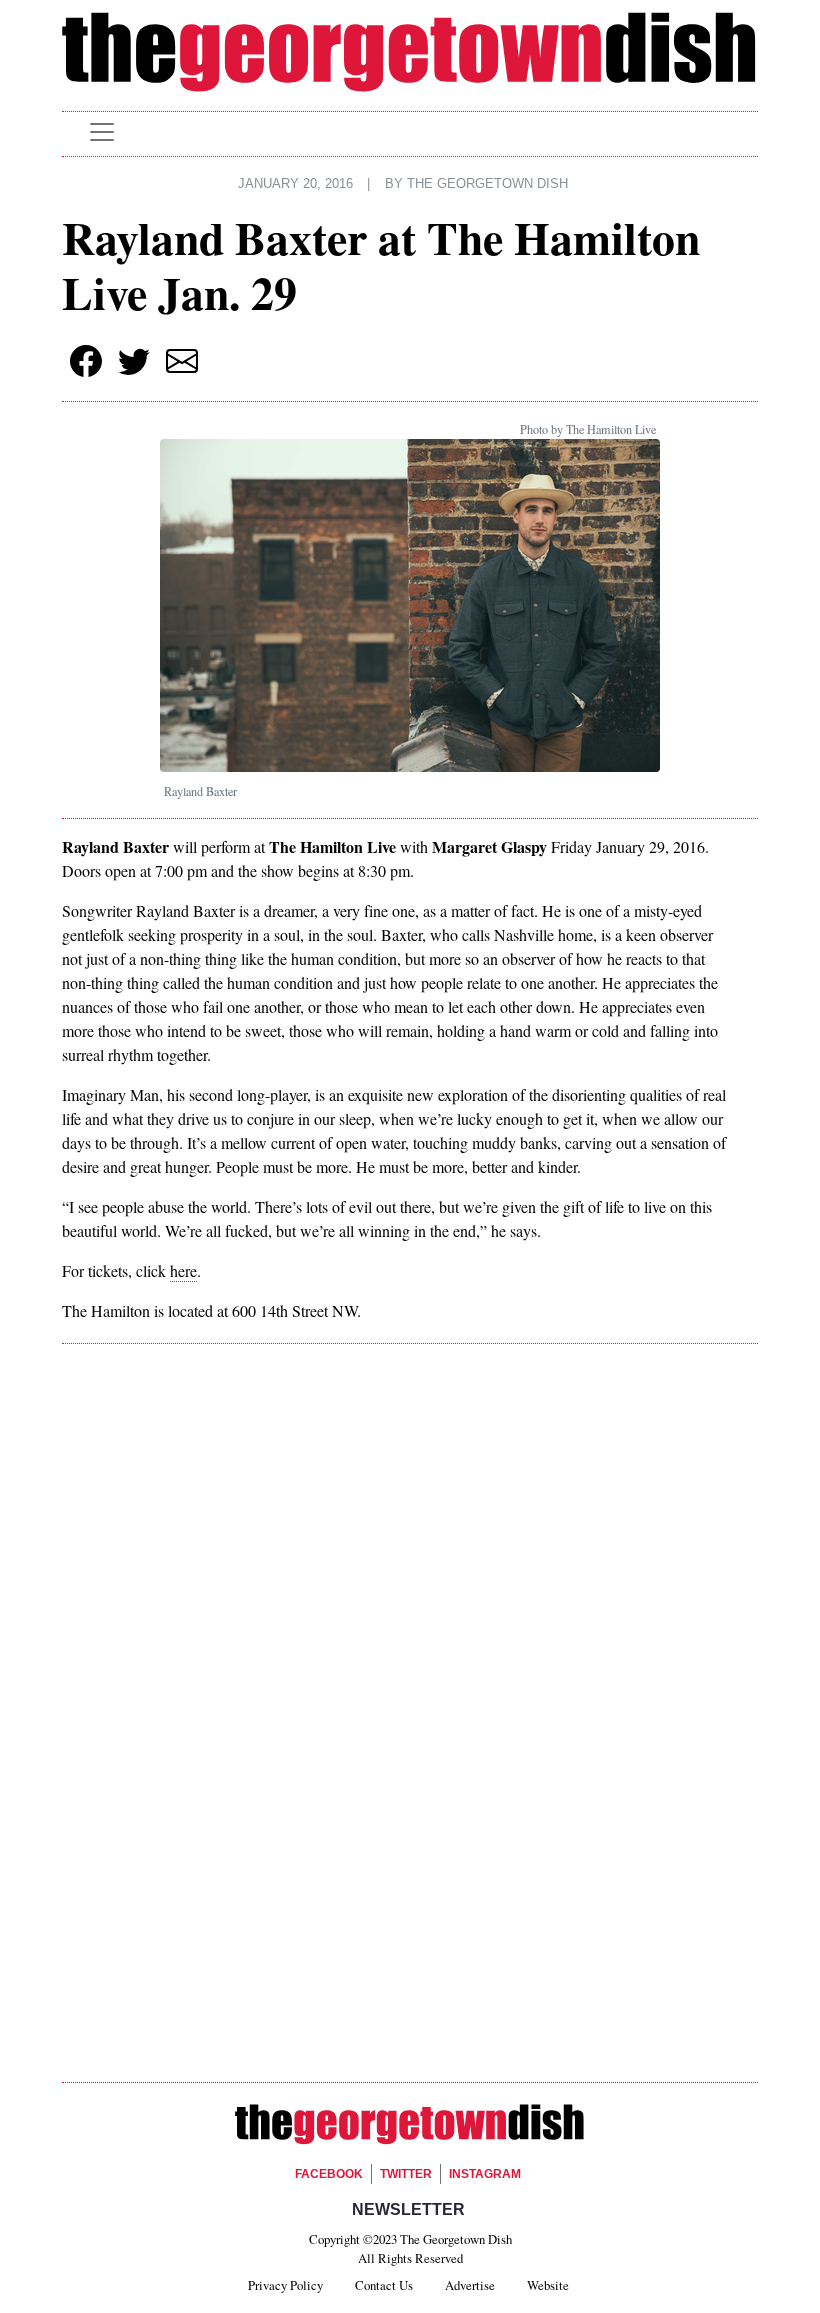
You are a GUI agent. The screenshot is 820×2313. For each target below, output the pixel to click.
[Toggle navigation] (102, 132)
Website (548, 2285)
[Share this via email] (182, 361)
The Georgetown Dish (487, 184)
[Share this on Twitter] (134, 361)
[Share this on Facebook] (86, 361)
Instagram (485, 2174)
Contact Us (384, 2285)
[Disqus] (410, 1642)
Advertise (470, 2285)
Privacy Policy (285, 2285)
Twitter (406, 2174)
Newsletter (408, 2209)
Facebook (329, 2174)
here (183, 1270)
